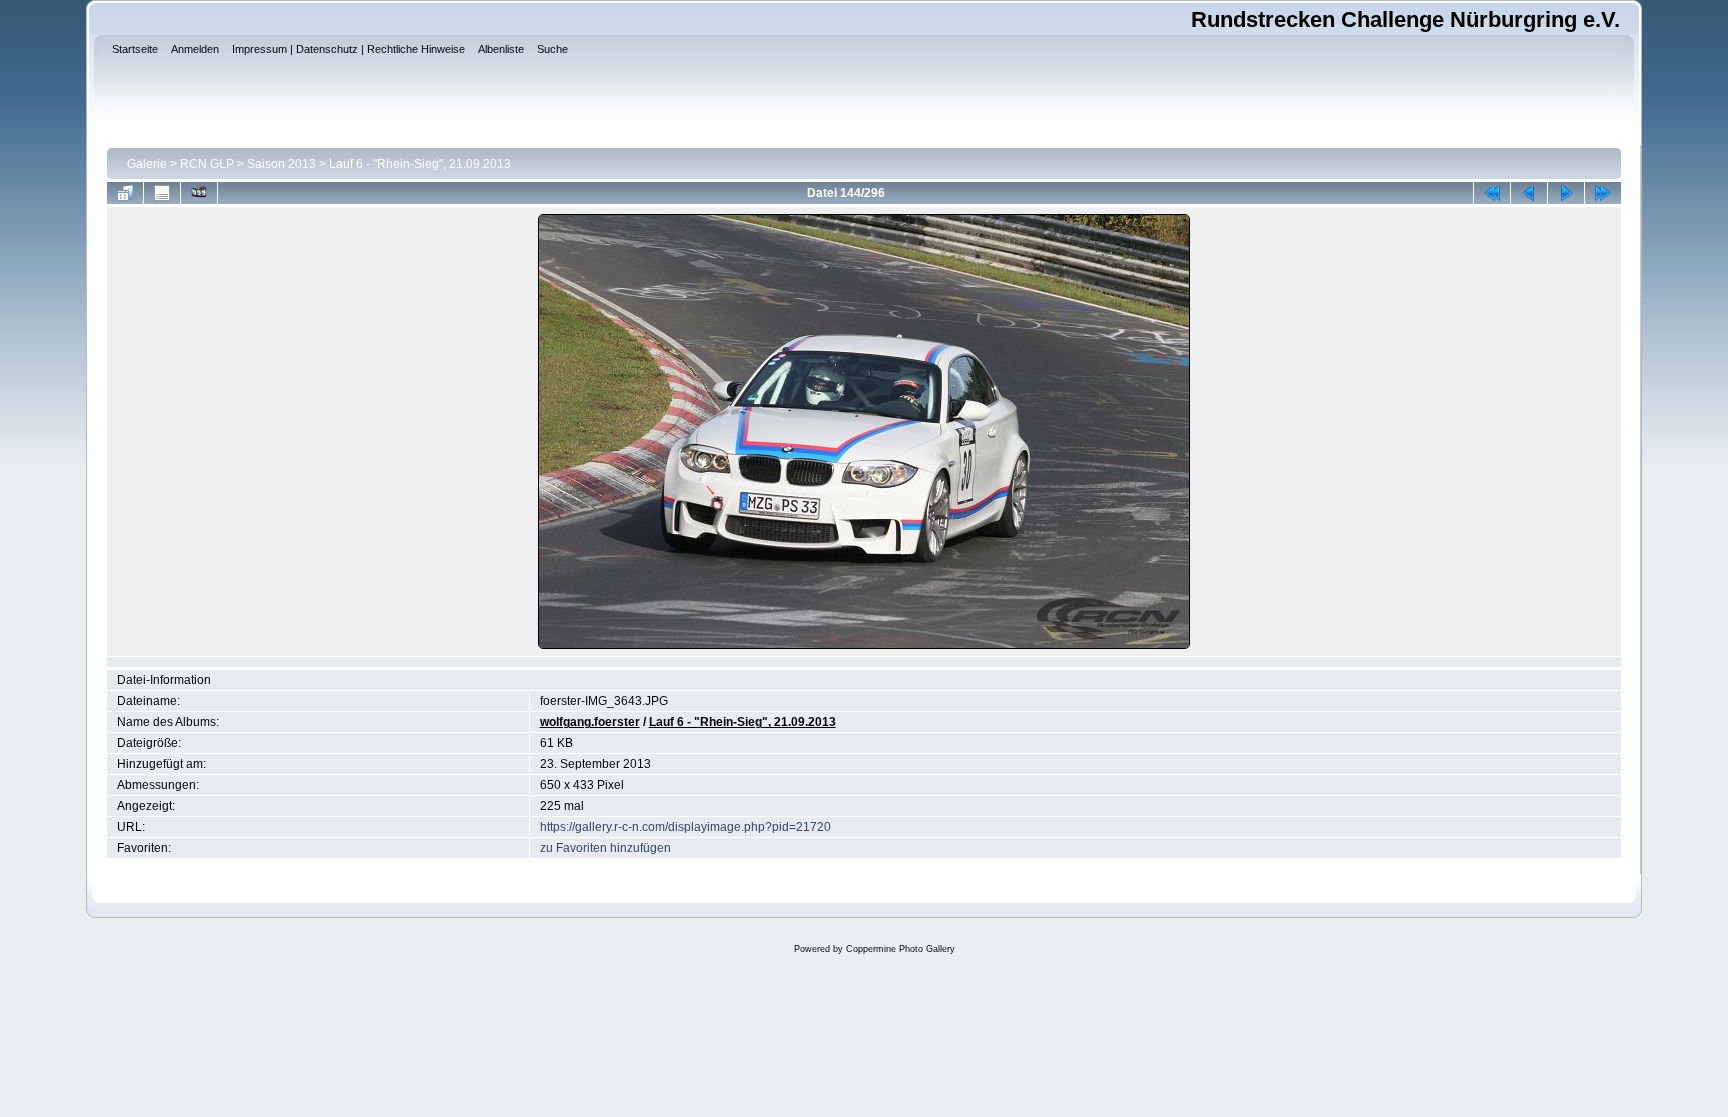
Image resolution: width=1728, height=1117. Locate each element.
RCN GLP (207, 164)
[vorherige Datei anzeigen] (1529, 193)
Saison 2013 (281, 164)
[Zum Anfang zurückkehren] (1492, 193)
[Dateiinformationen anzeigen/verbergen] (162, 193)
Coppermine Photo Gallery (900, 949)
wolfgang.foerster (590, 722)
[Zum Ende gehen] (1603, 193)
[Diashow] (199, 193)
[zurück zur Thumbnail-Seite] (125, 193)
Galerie (147, 164)
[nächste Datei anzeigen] (1566, 193)
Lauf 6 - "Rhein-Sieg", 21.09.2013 (420, 164)
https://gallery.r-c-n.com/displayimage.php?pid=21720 (685, 827)
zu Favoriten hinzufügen (605, 848)
